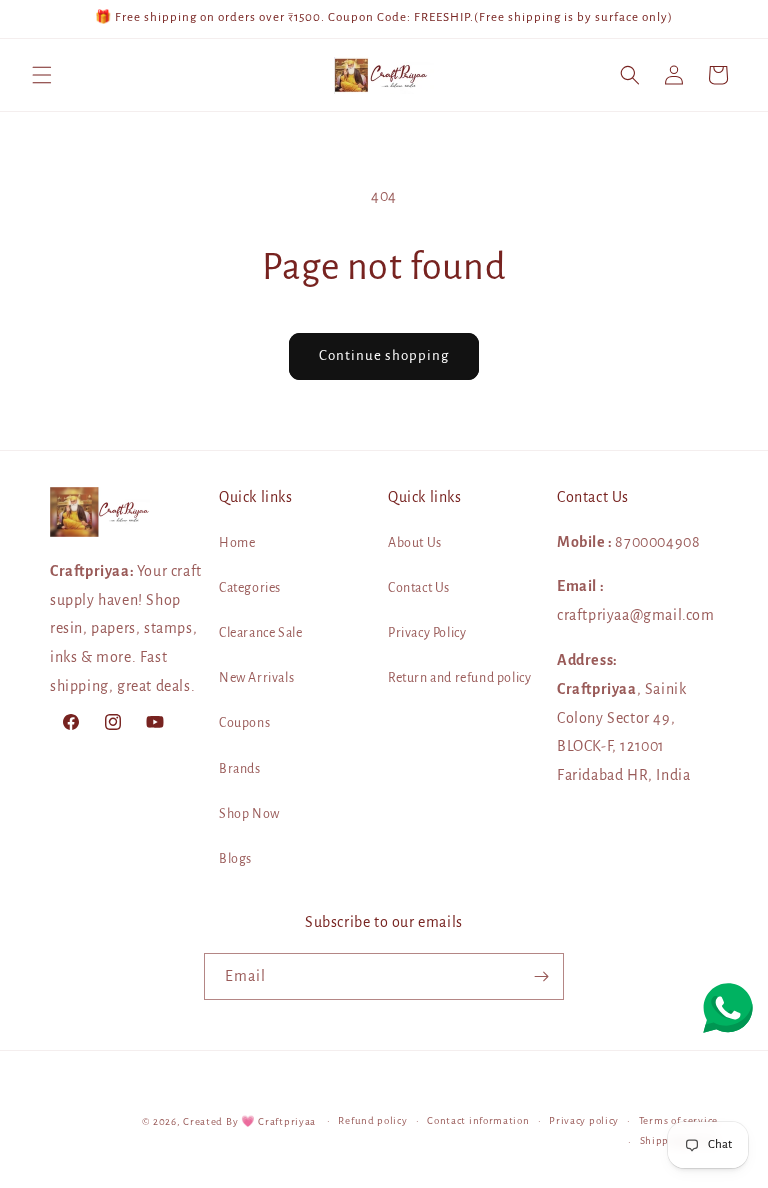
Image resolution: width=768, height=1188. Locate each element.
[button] (42, 75)
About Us (415, 543)
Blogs (235, 859)
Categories (250, 588)
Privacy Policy (427, 633)
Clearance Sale (260, 633)
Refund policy (372, 1120)
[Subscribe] (541, 976)
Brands (240, 769)
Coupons (244, 723)
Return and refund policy (459, 678)
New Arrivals (256, 678)
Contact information (478, 1120)
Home (237, 543)
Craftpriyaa (287, 1121)
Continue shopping (384, 355)
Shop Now (249, 814)
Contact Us (419, 588)
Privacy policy (584, 1120)
